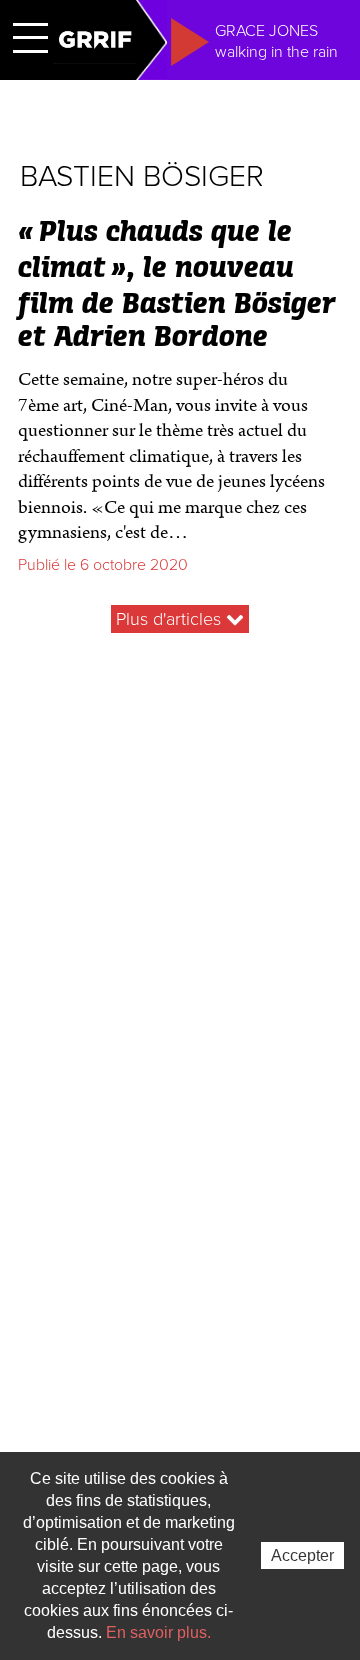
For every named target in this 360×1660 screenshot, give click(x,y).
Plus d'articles (171, 619)
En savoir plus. (158, 1632)
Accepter (302, 1555)
